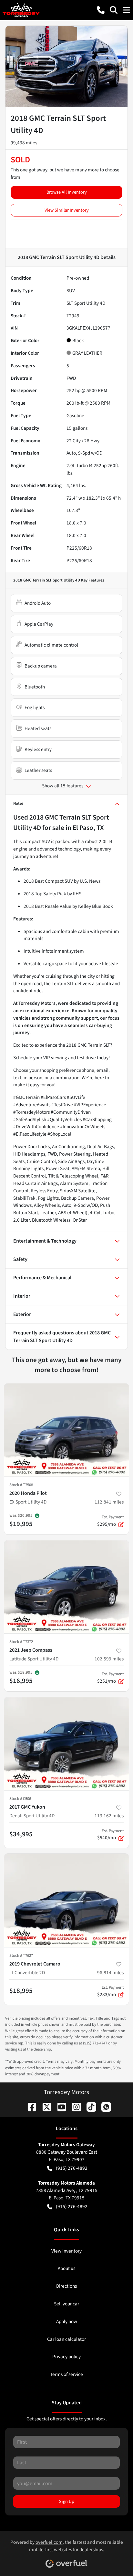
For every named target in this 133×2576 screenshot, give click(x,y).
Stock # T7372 (21, 1642)
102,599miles (109, 1659)
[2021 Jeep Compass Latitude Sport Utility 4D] (66, 1587)
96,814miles (110, 1973)
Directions (66, 2286)
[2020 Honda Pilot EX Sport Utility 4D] (66, 1430)
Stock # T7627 (21, 1956)
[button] (101, 10)
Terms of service (66, 2374)
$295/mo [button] (110, 1521)
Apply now (67, 2321)
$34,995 (21, 1834)
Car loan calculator (66, 2339)
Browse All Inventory (67, 192)
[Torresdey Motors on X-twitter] (44, 2107)
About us (66, 2268)
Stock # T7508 (21, 1485)
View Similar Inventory (67, 210)
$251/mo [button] (110, 1678)
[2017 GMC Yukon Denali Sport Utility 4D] (66, 1744)
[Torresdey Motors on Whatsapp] (104, 2107)
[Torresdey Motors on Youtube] (59, 2107)
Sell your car (66, 2304)
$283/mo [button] (110, 1991)
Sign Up (67, 2501)
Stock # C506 (20, 1799)
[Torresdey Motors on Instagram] (74, 2107)
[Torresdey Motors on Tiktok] (89, 2107)
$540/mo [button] (110, 1835)
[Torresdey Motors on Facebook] (29, 2107)
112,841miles (109, 1502)
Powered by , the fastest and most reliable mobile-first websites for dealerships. (67, 2546)
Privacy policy (66, 2357)
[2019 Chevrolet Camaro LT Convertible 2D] (66, 1900)
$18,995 (21, 1991)
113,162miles (109, 1816)
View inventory (66, 2251)
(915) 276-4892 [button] (72, 2168)
